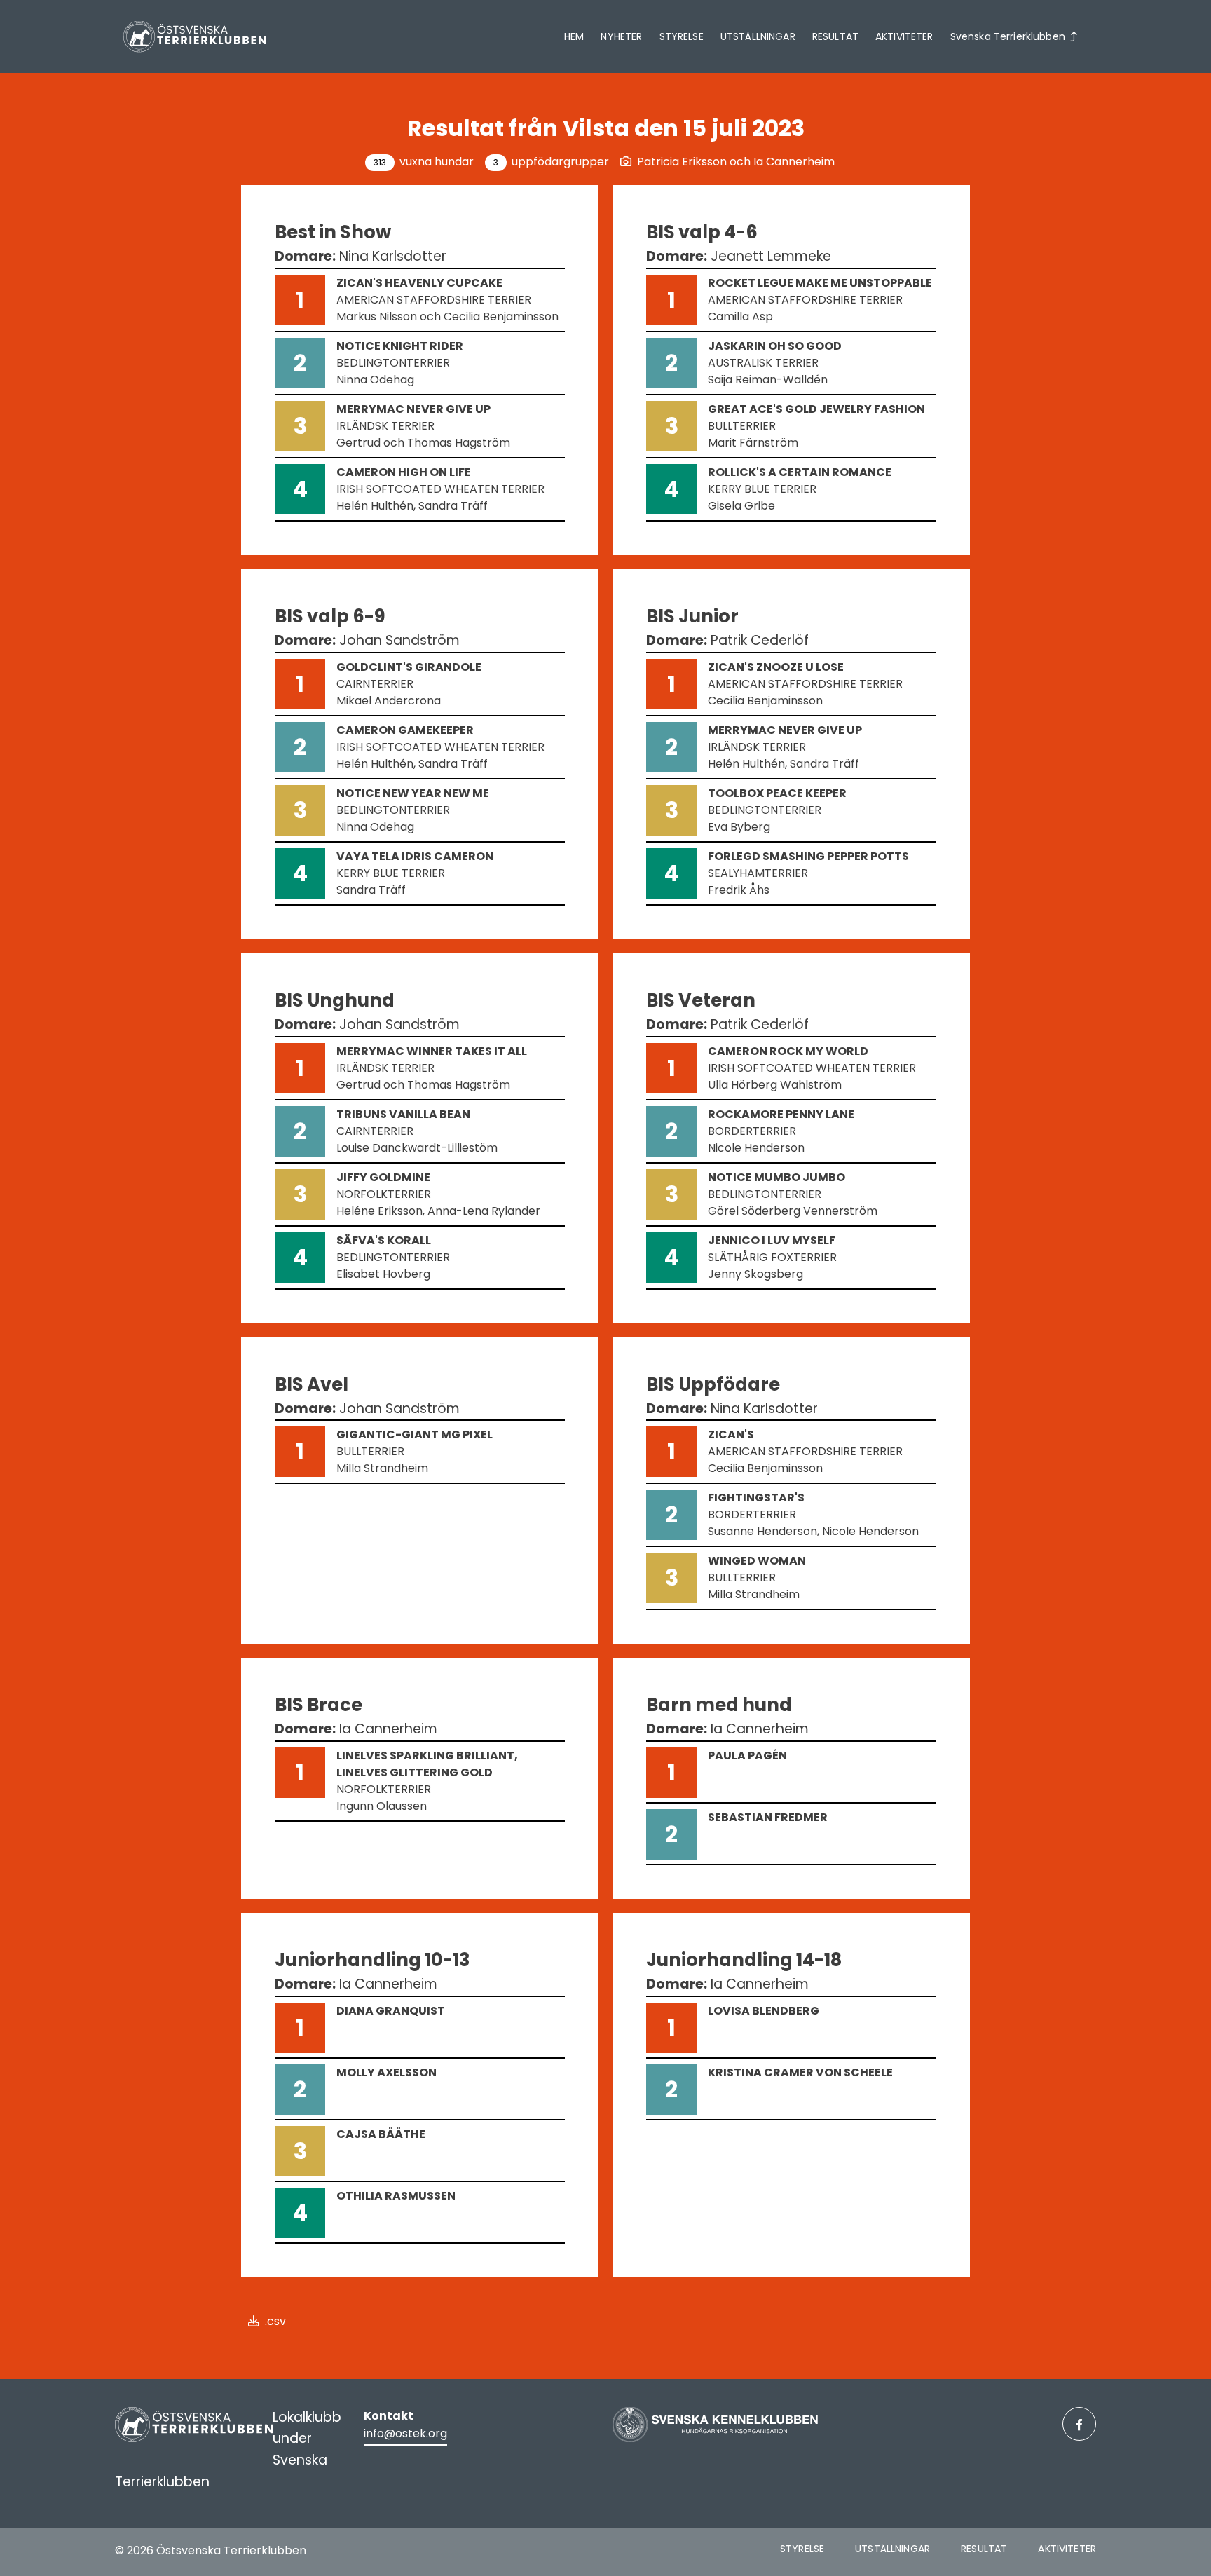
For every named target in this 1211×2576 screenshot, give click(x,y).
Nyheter (621, 36)
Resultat (835, 36)
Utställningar (758, 36)
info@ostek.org (405, 2433)
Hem (574, 36)
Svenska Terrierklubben (1008, 36)
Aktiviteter (904, 36)
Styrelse (682, 36)
